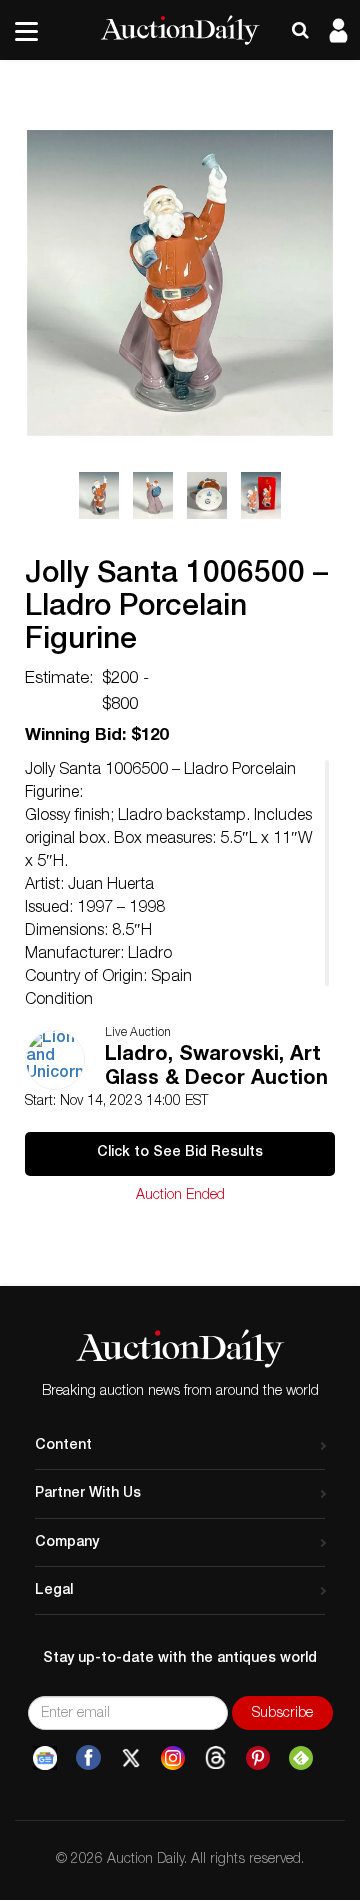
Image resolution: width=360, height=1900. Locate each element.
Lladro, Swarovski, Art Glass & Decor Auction (216, 1068)
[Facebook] (88, 1758)
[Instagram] (173, 1758)
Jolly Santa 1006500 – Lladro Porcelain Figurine (176, 609)
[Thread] (215, 1758)
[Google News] (45, 1758)
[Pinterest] (258, 1758)
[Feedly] (301, 1758)
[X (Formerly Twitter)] (131, 1758)
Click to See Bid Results (180, 1153)
